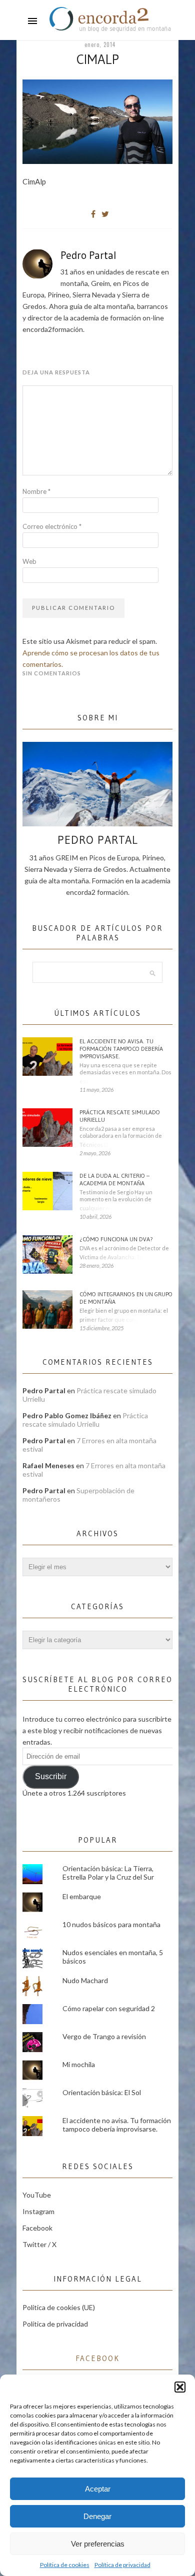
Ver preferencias (98, 2544)
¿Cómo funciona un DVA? (116, 1239)
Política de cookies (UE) (59, 2307)
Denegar (97, 2516)
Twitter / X (39, 2244)
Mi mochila (79, 2064)
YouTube (37, 2195)
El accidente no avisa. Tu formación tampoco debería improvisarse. (121, 1049)
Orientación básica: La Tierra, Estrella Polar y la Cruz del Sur (108, 1873)
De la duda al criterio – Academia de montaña (114, 1179)
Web (29, 561)
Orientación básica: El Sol (102, 2092)
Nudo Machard (85, 1980)
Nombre (36, 491)
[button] (180, 2387)
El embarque (82, 1896)
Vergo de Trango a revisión (104, 2036)
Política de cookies (65, 2565)
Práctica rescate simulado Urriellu (120, 1116)
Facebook (37, 2228)
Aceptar (98, 2489)
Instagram (38, 2211)
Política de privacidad (122, 2565)
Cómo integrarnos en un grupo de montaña (126, 1298)
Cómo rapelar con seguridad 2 (109, 2008)
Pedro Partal (88, 255)
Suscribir (51, 1776)
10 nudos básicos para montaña (111, 1924)
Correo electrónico (52, 526)
